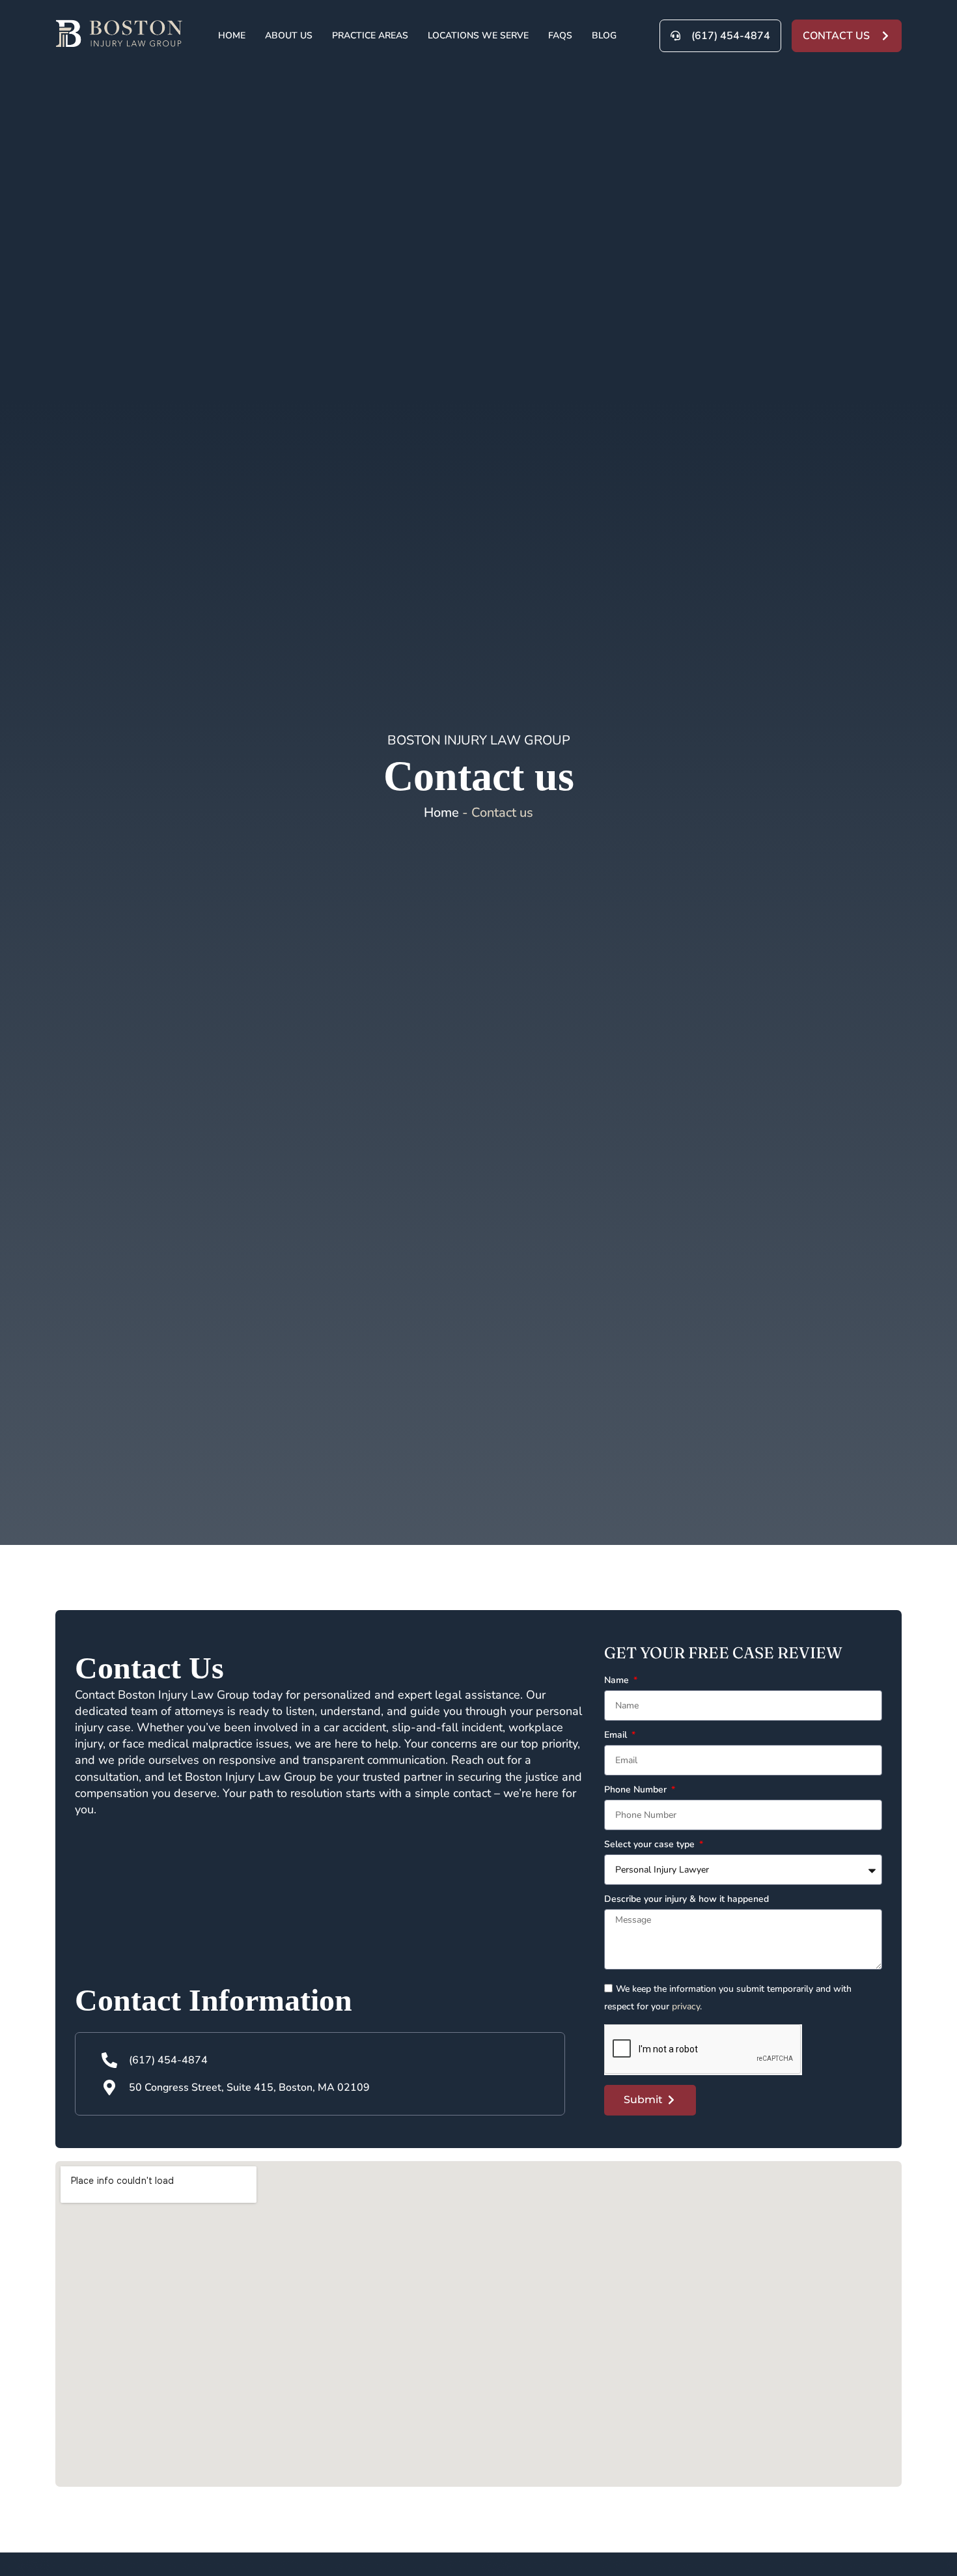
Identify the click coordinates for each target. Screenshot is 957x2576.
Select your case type (651, 1845)
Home (232, 35)
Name (618, 1681)
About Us (289, 35)
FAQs (560, 35)
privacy (686, 2006)
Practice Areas (370, 35)
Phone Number (637, 1790)
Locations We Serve (478, 35)
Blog (604, 35)
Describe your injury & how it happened (687, 1900)
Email (617, 1736)
